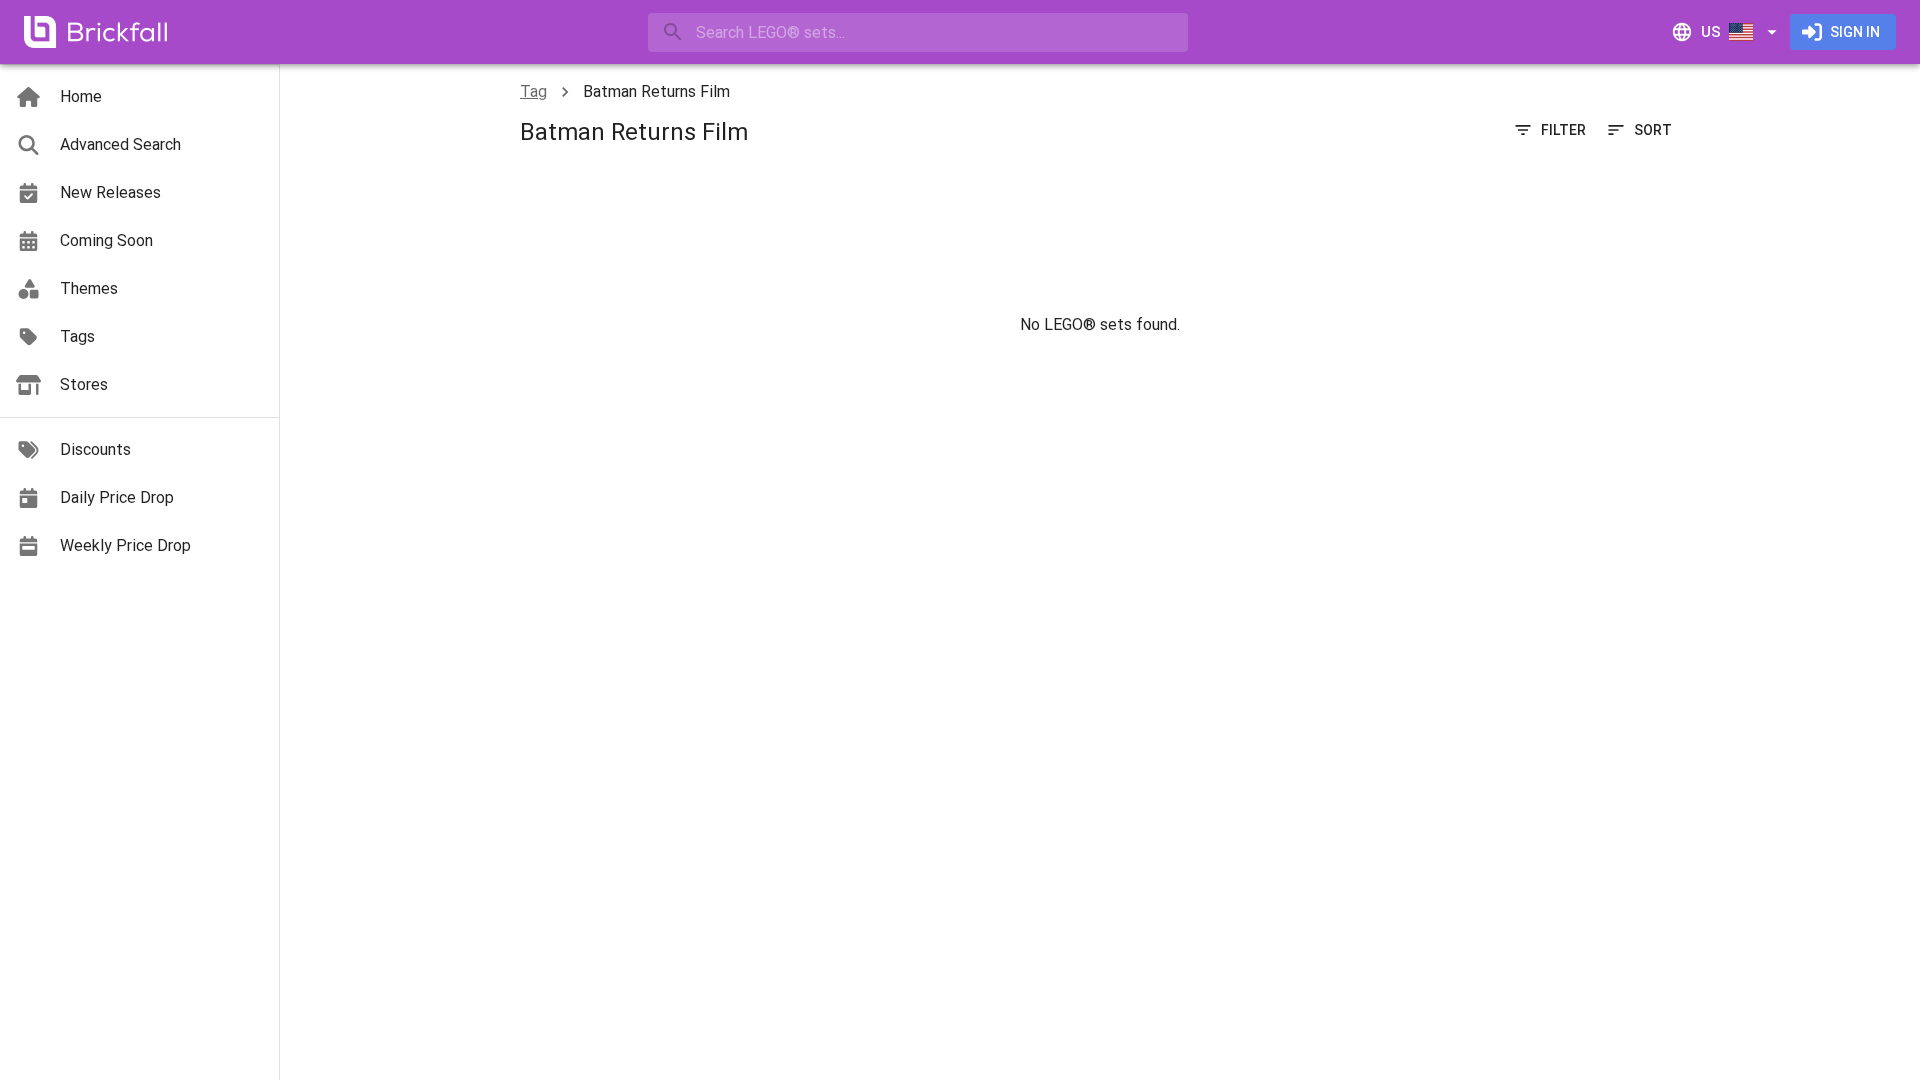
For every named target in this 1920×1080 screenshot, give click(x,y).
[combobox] (918, 32)
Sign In (1855, 32)
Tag (533, 91)
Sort (1653, 130)
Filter (1563, 130)
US (1711, 32)
